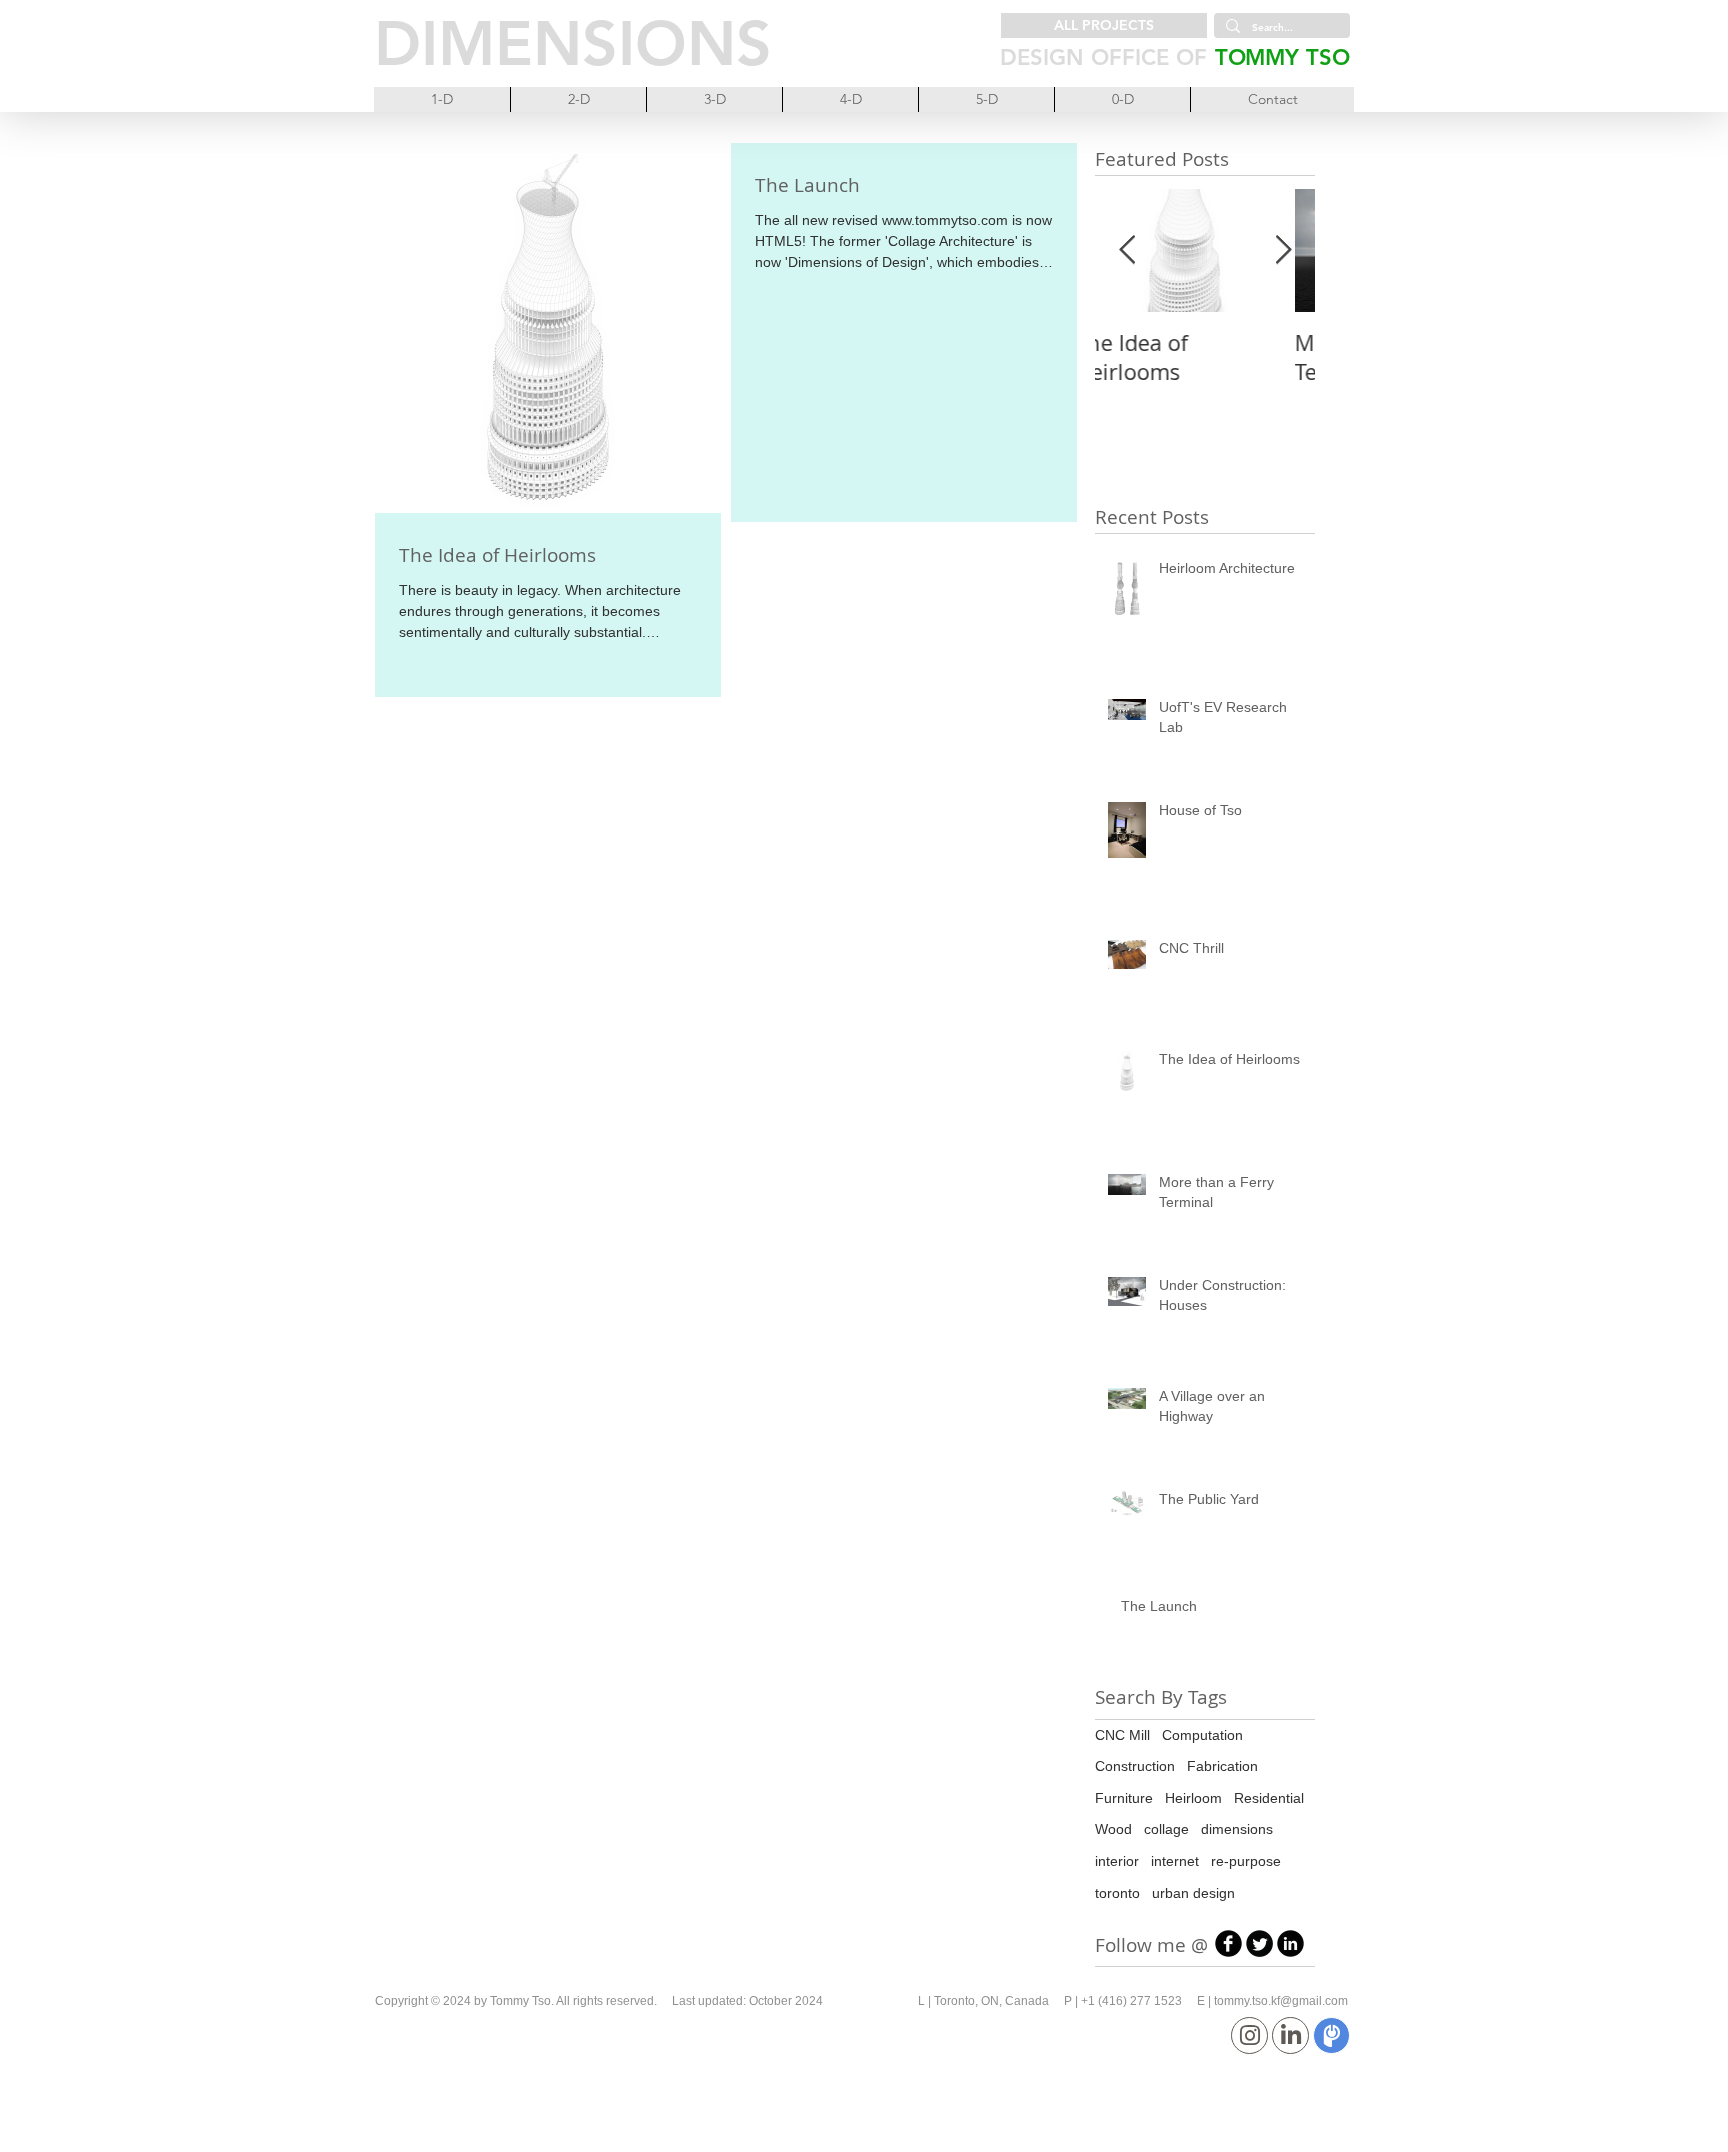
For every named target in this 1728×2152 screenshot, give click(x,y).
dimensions (1237, 1829)
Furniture (1124, 1798)
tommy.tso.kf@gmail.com (1281, 2001)
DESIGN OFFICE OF (1103, 57)
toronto (1117, 1893)
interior (1117, 1861)
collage (1166, 1829)
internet (1175, 1861)
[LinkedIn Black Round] (1290, 1943)
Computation (1202, 1735)
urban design (1193, 1893)
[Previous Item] (1127, 250)
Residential (1269, 1798)
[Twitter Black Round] (1259, 1943)
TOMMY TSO (1282, 57)
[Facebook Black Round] (1228, 1943)
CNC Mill (1122, 1735)
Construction (1135, 1766)
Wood (1113, 1829)
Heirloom (1193, 1798)
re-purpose (1246, 1861)
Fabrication (1222, 1766)
